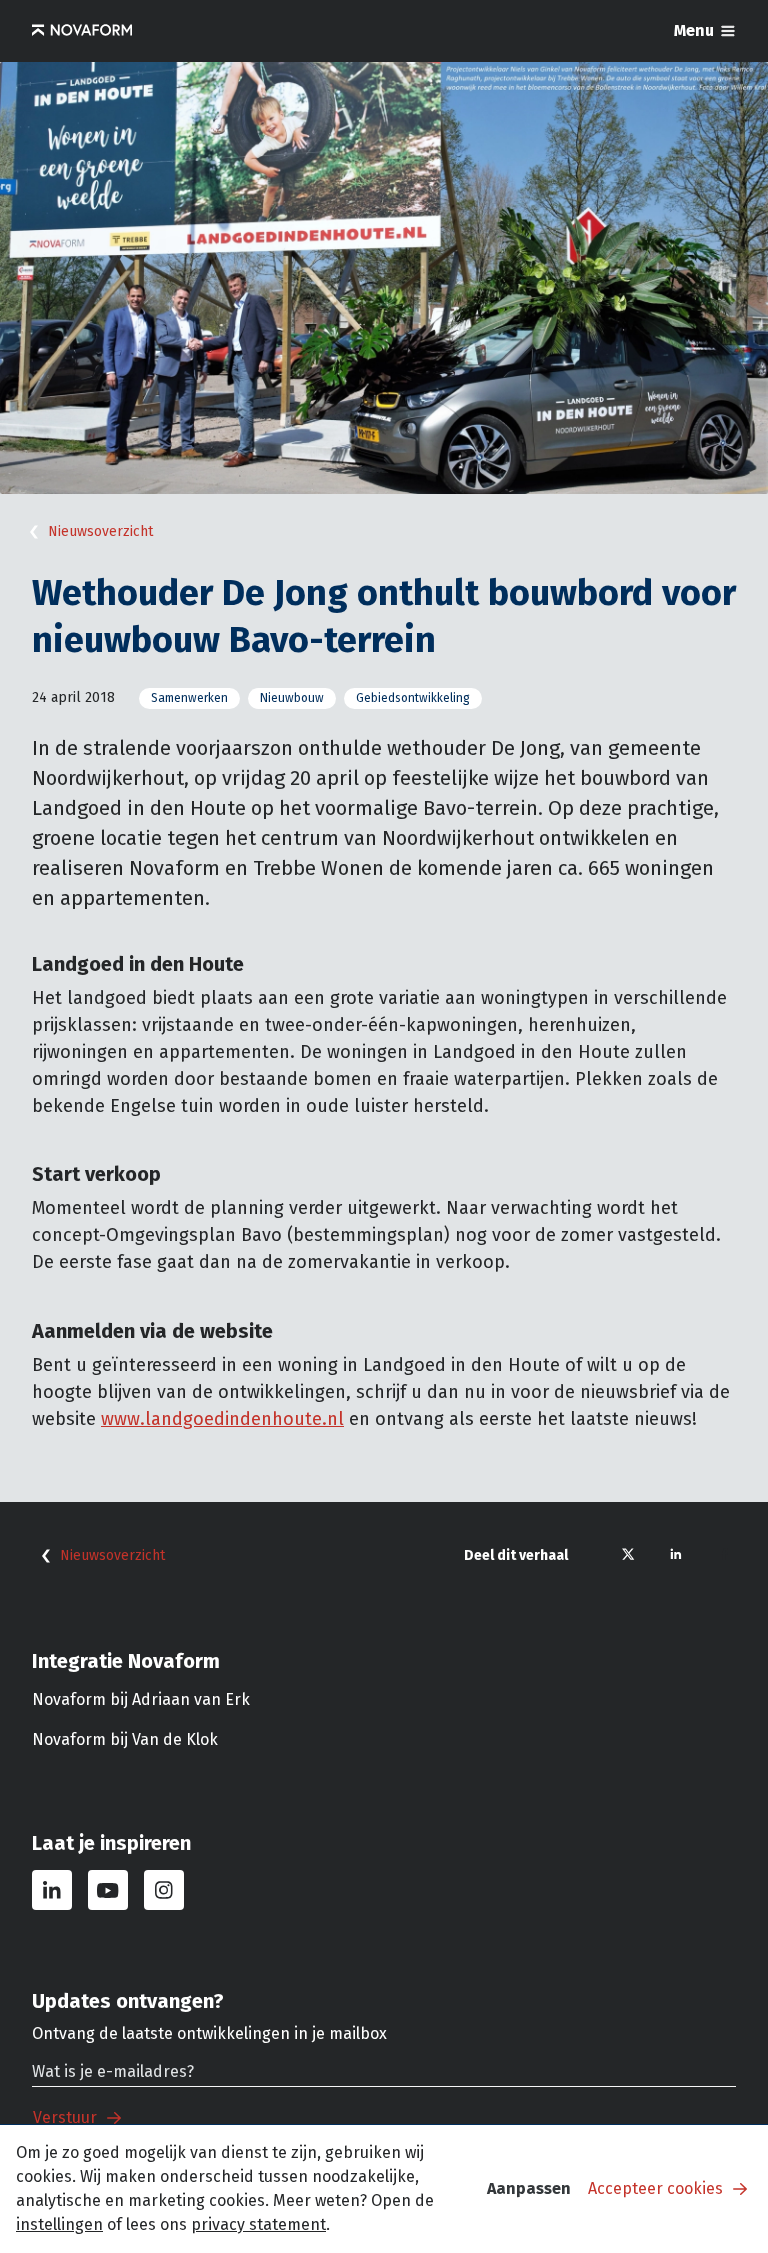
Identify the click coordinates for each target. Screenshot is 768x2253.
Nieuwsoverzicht (100, 531)
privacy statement (258, 2224)
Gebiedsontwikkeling (413, 698)
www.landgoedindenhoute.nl (222, 1419)
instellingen (59, 2224)
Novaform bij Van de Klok (125, 1739)
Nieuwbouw (292, 698)
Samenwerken (189, 698)
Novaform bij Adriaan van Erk (141, 1699)
